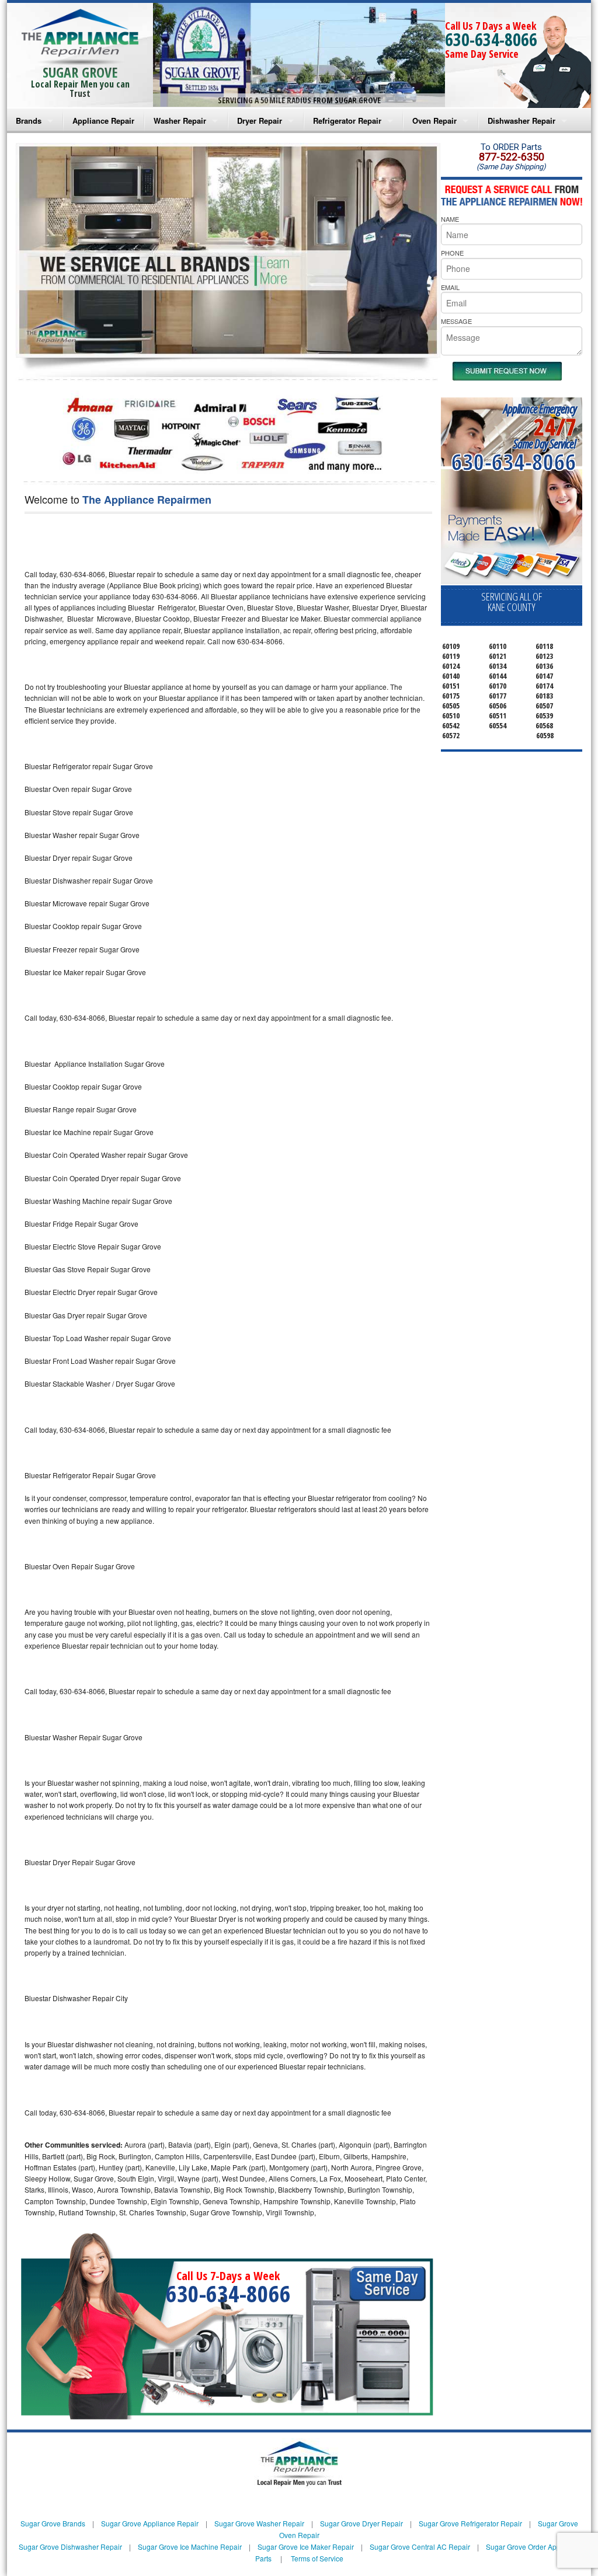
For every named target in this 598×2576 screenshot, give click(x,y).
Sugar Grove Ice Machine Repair (190, 2547)
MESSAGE (456, 321)
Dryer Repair (260, 121)
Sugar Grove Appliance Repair (150, 2523)
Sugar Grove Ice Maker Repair (306, 2547)
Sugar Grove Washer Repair (259, 2523)
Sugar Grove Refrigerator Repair (470, 2523)
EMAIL (450, 287)
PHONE (452, 253)
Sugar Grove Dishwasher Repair (70, 2547)
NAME (450, 219)
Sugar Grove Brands (53, 2523)
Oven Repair (434, 121)
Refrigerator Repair (347, 121)
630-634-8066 (491, 39)
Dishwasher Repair (521, 121)
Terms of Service (317, 2558)
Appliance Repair (103, 121)
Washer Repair (180, 121)
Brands (29, 121)
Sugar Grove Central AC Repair (420, 2547)
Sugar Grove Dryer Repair (361, 2523)
